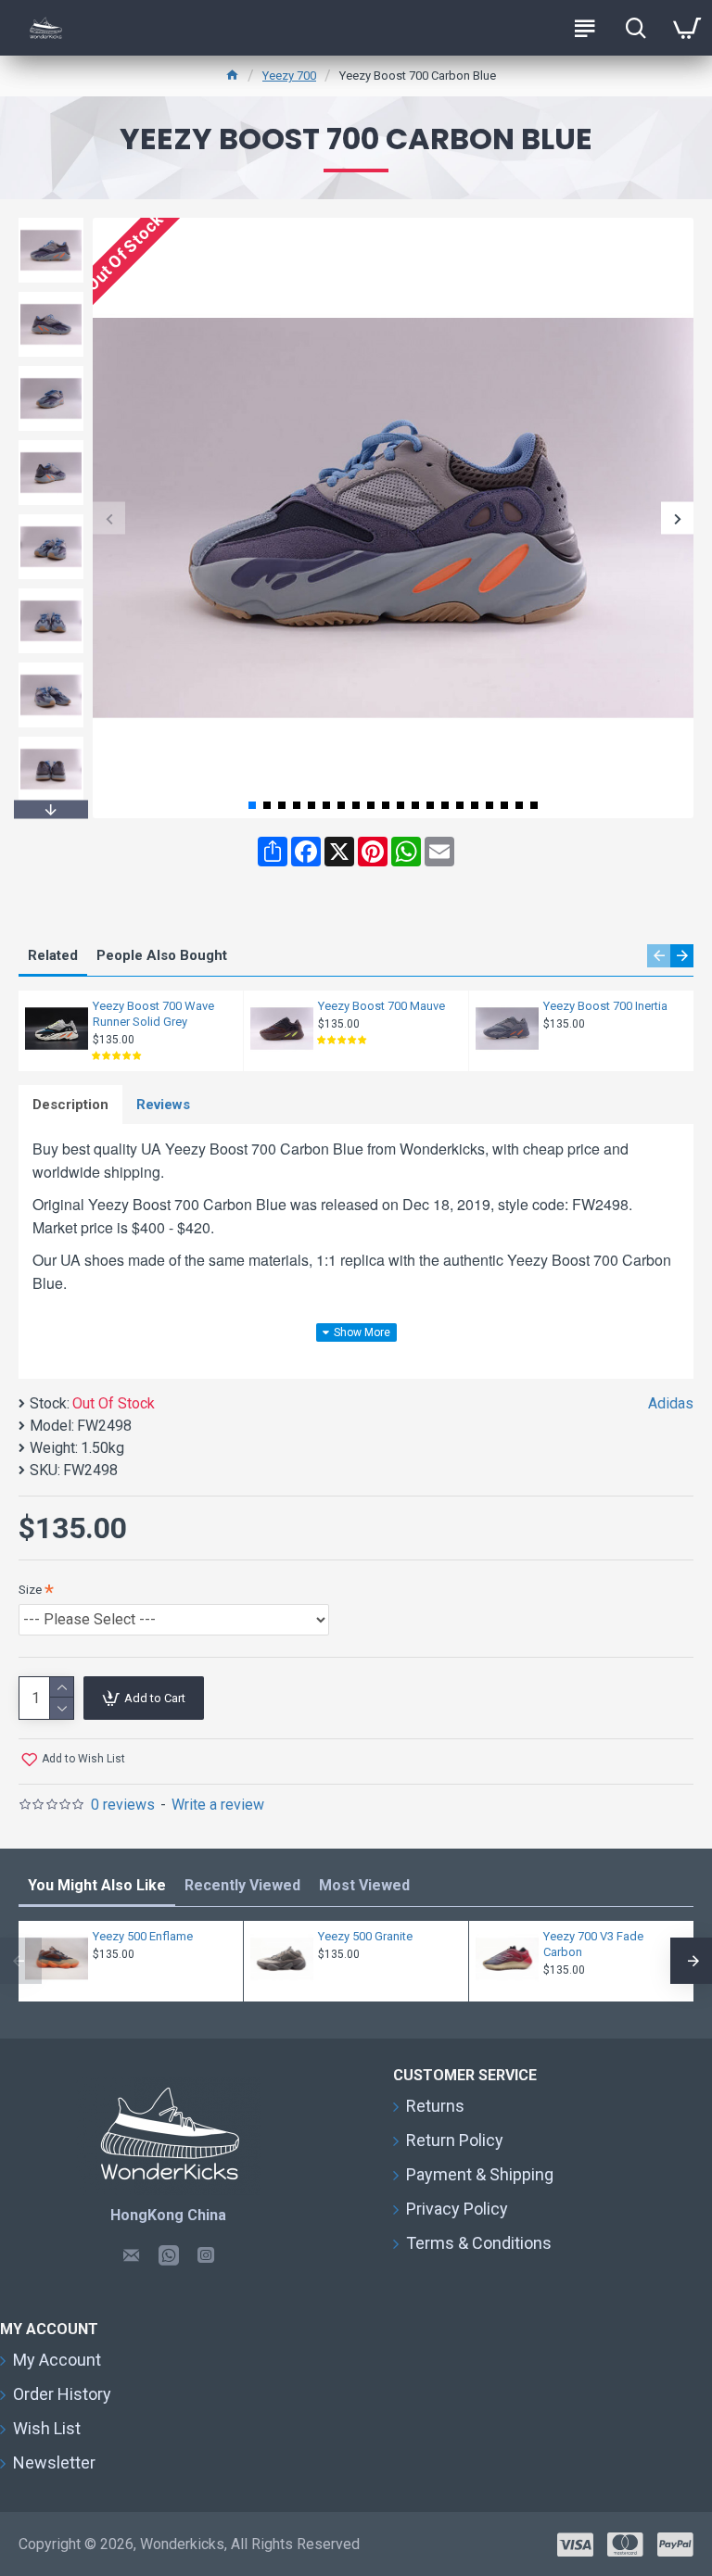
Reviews (163, 1105)
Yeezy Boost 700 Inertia (605, 1006)
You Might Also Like (97, 1885)
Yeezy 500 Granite (365, 1936)
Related (53, 955)
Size (30, 1590)
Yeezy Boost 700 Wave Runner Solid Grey (153, 1014)
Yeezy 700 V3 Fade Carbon (593, 1944)
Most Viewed (364, 1885)
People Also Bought (162, 955)
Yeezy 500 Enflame (143, 1936)
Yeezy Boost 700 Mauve (381, 1006)
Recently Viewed (242, 1885)
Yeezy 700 (289, 76)
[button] (109, 518)
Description (70, 1105)
